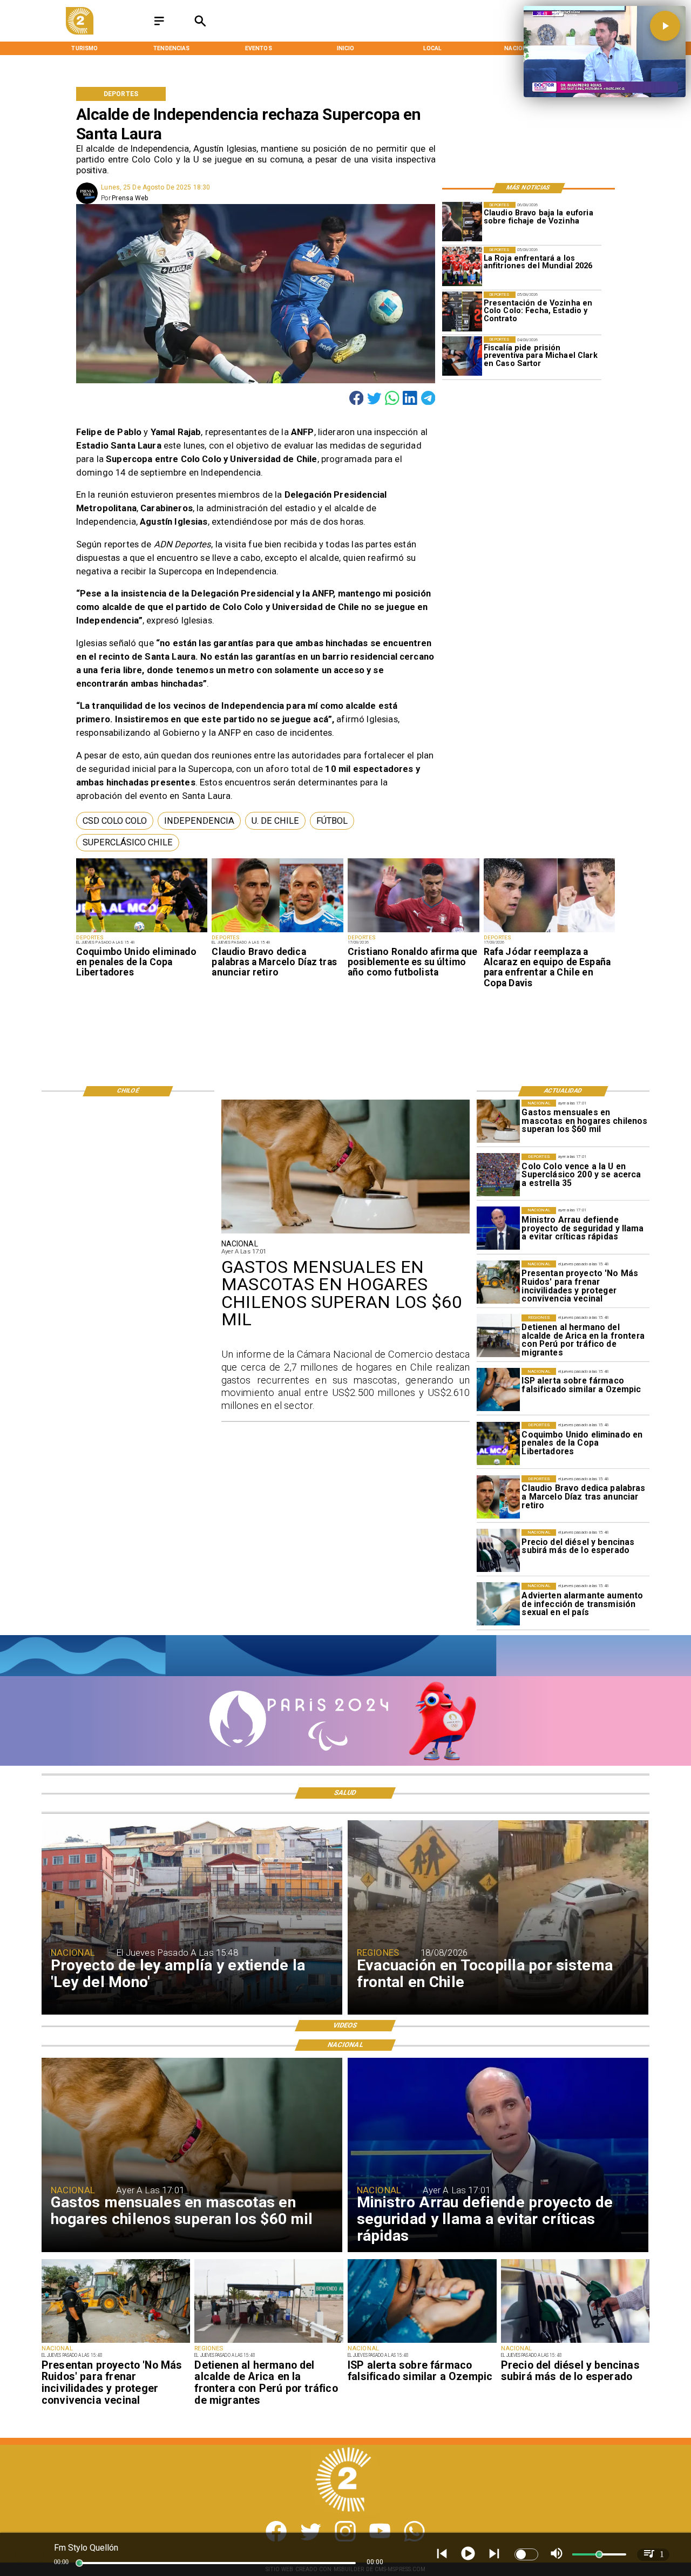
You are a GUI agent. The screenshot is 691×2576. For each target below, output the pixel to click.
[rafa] (550, 932)
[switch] (526, 2554)
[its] (498, 1604)
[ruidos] (498, 1282)
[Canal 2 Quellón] (159, 25)
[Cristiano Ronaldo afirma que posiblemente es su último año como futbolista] (414, 932)
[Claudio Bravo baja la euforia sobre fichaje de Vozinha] (462, 222)
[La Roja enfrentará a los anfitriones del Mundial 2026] (462, 266)
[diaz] (277, 932)
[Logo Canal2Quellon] (79, 32)
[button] (115, 821)
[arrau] (498, 1229)
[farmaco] (498, 1389)
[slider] (79, 2563)
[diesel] (498, 1551)
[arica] (498, 1336)
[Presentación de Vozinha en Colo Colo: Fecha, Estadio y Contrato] (462, 311)
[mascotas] (498, 1121)
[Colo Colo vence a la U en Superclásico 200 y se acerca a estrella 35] (498, 1175)
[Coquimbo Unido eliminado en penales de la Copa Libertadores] (142, 932)
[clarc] (462, 356)
